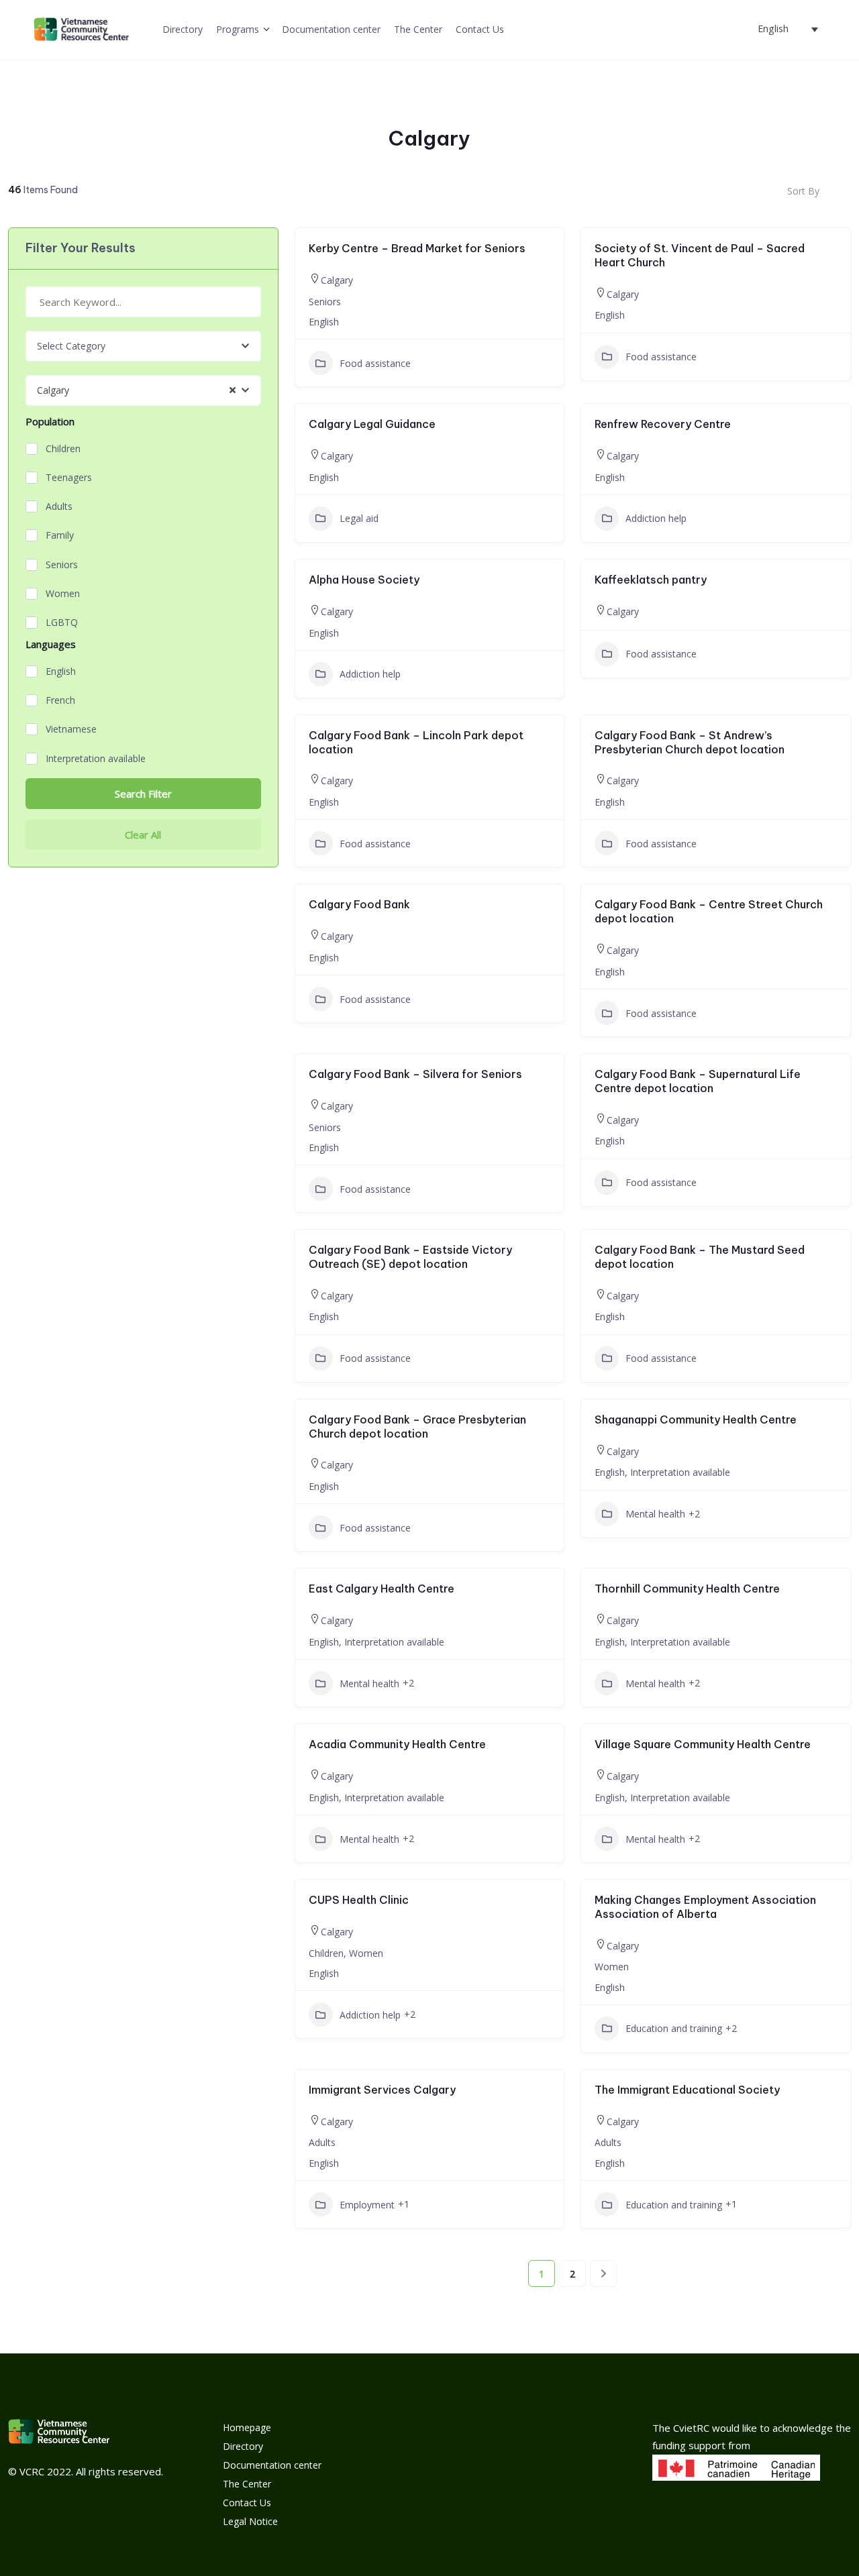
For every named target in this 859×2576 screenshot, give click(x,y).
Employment (367, 2205)
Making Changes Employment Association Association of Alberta (705, 1907)
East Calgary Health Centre (382, 1589)
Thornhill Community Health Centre (687, 1589)
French (60, 700)
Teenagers (69, 478)
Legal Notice (250, 2521)
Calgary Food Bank (359, 904)
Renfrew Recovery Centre (663, 424)
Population (50, 422)
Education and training (674, 2028)
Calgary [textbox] (53, 390)
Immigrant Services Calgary (382, 2090)
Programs (238, 29)
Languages (51, 644)
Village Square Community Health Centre (703, 1744)
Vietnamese (71, 729)
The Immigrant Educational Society (687, 2090)
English (61, 672)
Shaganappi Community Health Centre (696, 1419)
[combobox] (143, 346)
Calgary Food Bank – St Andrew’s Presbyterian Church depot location (690, 742)
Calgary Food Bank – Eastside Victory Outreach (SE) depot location (410, 1257)
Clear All (143, 835)
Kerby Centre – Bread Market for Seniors (417, 248)
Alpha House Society (364, 580)
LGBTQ (62, 623)
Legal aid (359, 518)
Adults (59, 506)
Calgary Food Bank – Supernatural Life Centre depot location (698, 1081)
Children (63, 449)
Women (63, 594)
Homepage (247, 2427)
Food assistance (375, 363)
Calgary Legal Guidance (372, 424)
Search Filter (143, 794)
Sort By (803, 191)
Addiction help (656, 518)
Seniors (62, 565)
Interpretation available (96, 759)
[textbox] (71, 346)
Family (60, 535)
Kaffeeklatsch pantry (651, 580)
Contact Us (480, 29)
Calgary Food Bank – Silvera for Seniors (415, 1074)
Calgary (337, 280)
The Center (418, 29)
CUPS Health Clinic (359, 1900)
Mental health (655, 1514)
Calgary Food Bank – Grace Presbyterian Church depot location (417, 1427)
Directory (183, 29)
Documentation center (331, 29)
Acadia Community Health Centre (397, 1744)
